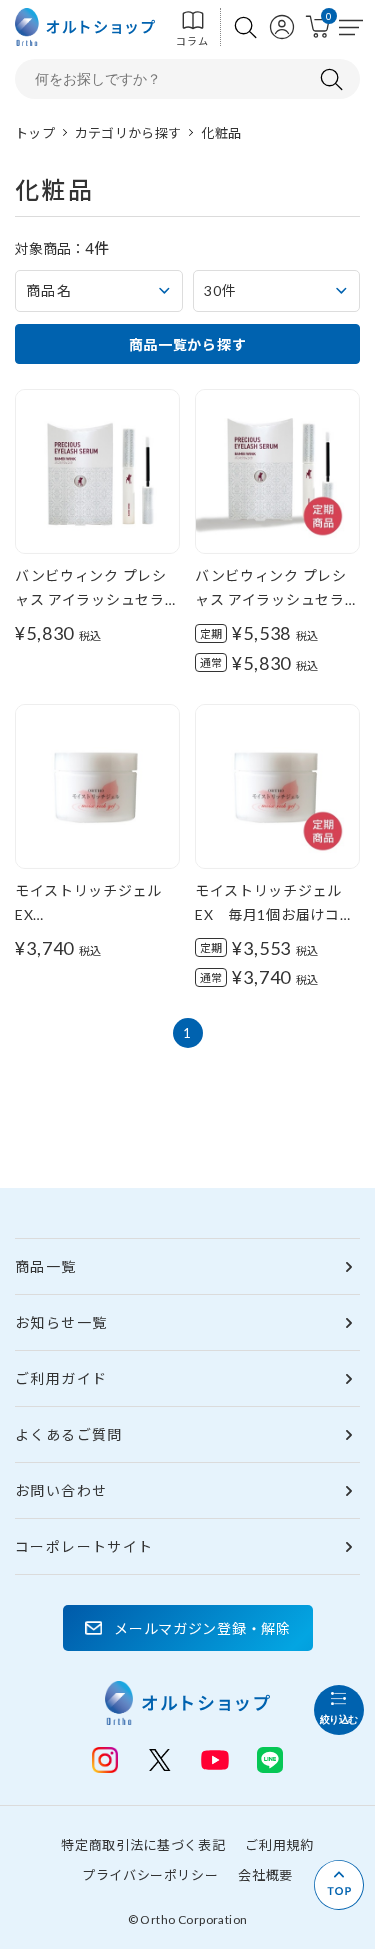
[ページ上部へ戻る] (339, 1885)
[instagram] (105, 1760)
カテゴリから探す (128, 133)
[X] (160, 1760)
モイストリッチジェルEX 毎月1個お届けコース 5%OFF (274, 914)
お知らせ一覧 (61, 1322)
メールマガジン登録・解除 (202, 1628)
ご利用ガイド (61, 1378)
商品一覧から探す (188, 344)
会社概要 (265, 1875)
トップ (35, 133)
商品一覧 (46, 1266)
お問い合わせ (61, 1490)
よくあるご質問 (69, 1434)
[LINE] (215, 1758)
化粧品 (221, 133)
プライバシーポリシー (150, 1875)
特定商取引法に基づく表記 (143, 1845)
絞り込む (339, 1719)
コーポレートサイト (84, 1546)
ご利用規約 (279, 1845)
